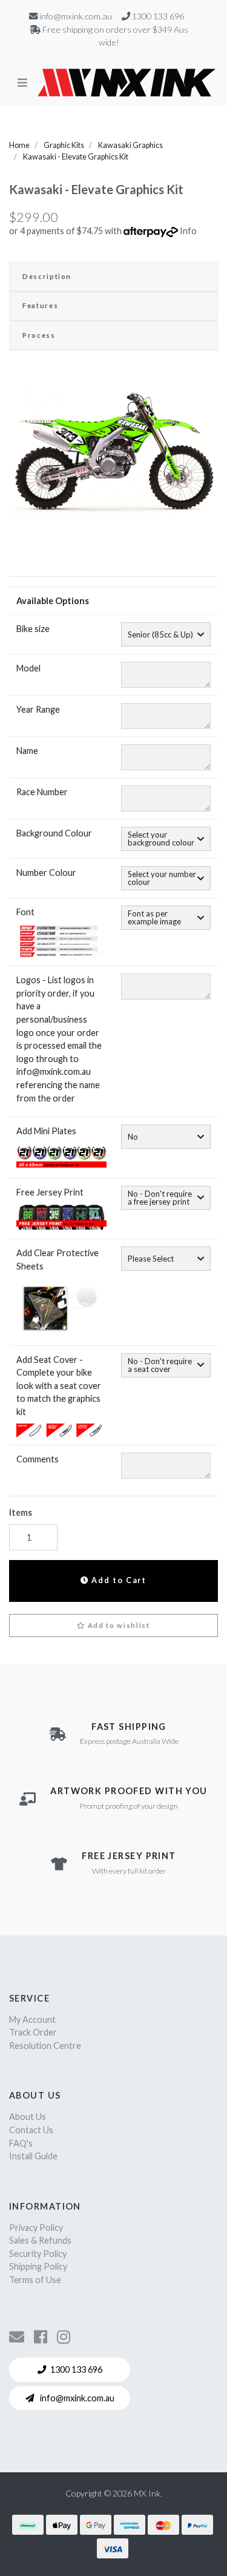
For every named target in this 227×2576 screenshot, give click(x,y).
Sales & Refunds (40, 2240)
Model (28, 668)
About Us (28, 2117)
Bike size (33, 629)
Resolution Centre (45, 2046)
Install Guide (33, 2156)
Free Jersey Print (50, 1192)
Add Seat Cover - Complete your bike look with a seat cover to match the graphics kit (59, 1386)
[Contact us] (17, 2336)
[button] (113, 1626)
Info (188, 231)
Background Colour (54, 833)
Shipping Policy (38, 2266)
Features (40, 305)
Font (25, 912)
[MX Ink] (127, 82)
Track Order (33, 2032)
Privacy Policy (36, 2228)
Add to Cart (118, 1580)
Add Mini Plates (46, 1131)
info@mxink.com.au (76, 2398)
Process (39, 335)
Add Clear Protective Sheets (58, 1259)
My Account (32, 2019)
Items (21, 1512)
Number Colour (46, 873)
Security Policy (38, 2254)
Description (47, 276)
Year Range (38, 709)
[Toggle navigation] (22, 82)
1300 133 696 (76, 2369)
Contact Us (31, 2130)
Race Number (42, 792)
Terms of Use (35, 2280)
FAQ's (21, 2143)
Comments (38, 1459)
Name (27, 751)
